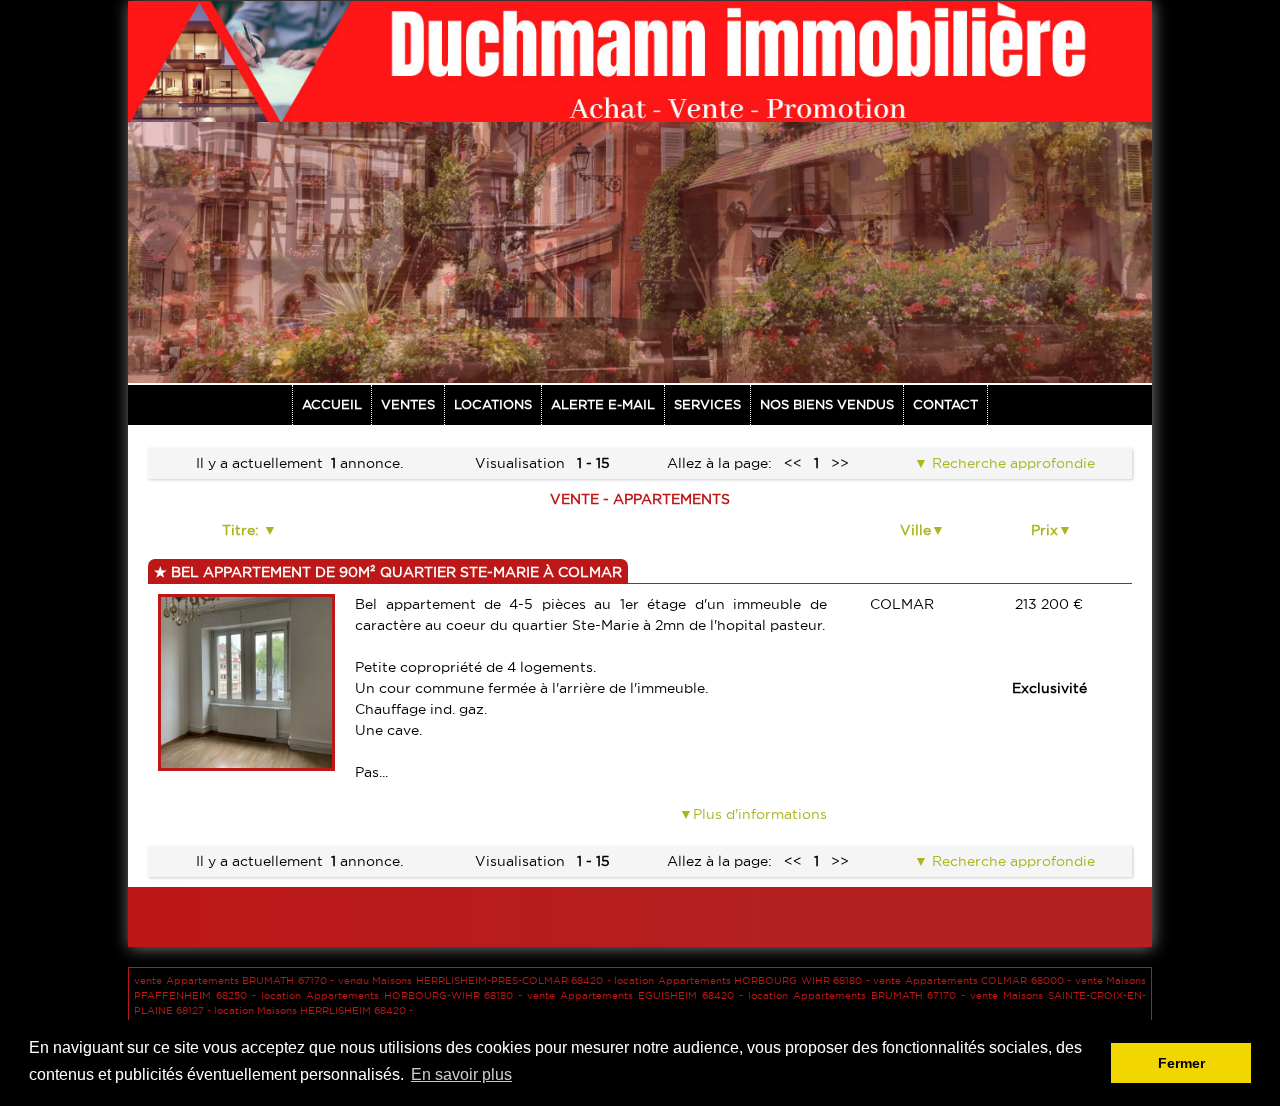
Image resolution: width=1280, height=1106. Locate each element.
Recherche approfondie (1011, 463)
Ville (915, 530)
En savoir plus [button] (461, 1074)
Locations (493, 404)
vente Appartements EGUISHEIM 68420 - (637, 995)
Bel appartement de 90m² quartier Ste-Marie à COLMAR (394, 572)
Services (707, 404)
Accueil (332, 404)
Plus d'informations (760, 814)
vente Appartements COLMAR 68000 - (974, 980)
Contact (945, 404)
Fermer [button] (1181, 1063)
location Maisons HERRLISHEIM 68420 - (313, 1010)
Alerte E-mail (603, 404)
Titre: (242, 530)
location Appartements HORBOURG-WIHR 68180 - (394, 995)
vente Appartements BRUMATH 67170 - (236, 980)
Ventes (408, 404)
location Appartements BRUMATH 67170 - (859, 995)
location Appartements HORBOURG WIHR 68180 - (743, 980)
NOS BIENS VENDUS (827, 404)
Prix (1044, 530)
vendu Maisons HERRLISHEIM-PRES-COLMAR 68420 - (476, 980)
